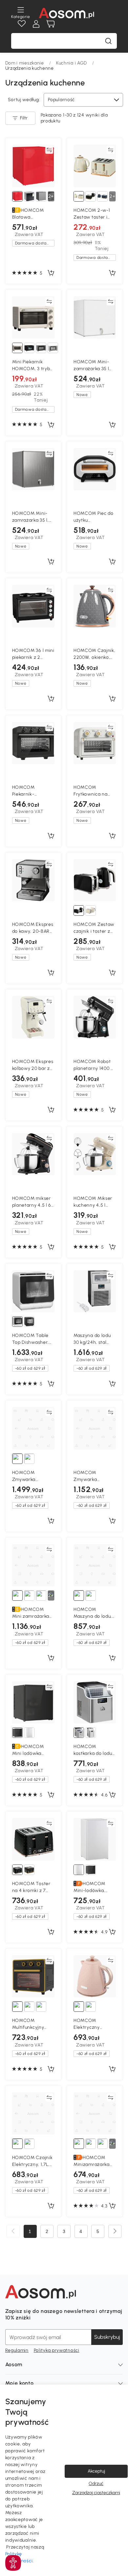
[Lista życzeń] (22, 24)
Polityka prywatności (57, 2350)
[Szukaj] (108, 41)
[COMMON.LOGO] (66, 13)
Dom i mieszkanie (25, 63)
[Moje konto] (36, 24)
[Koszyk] (51, 24)
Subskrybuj (107, 2337)
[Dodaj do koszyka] (51, 273)
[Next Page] (115, 2231)
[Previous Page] (13, 2231)
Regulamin (17, 2350)
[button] (13, 2563)
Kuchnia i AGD (72, 63)
